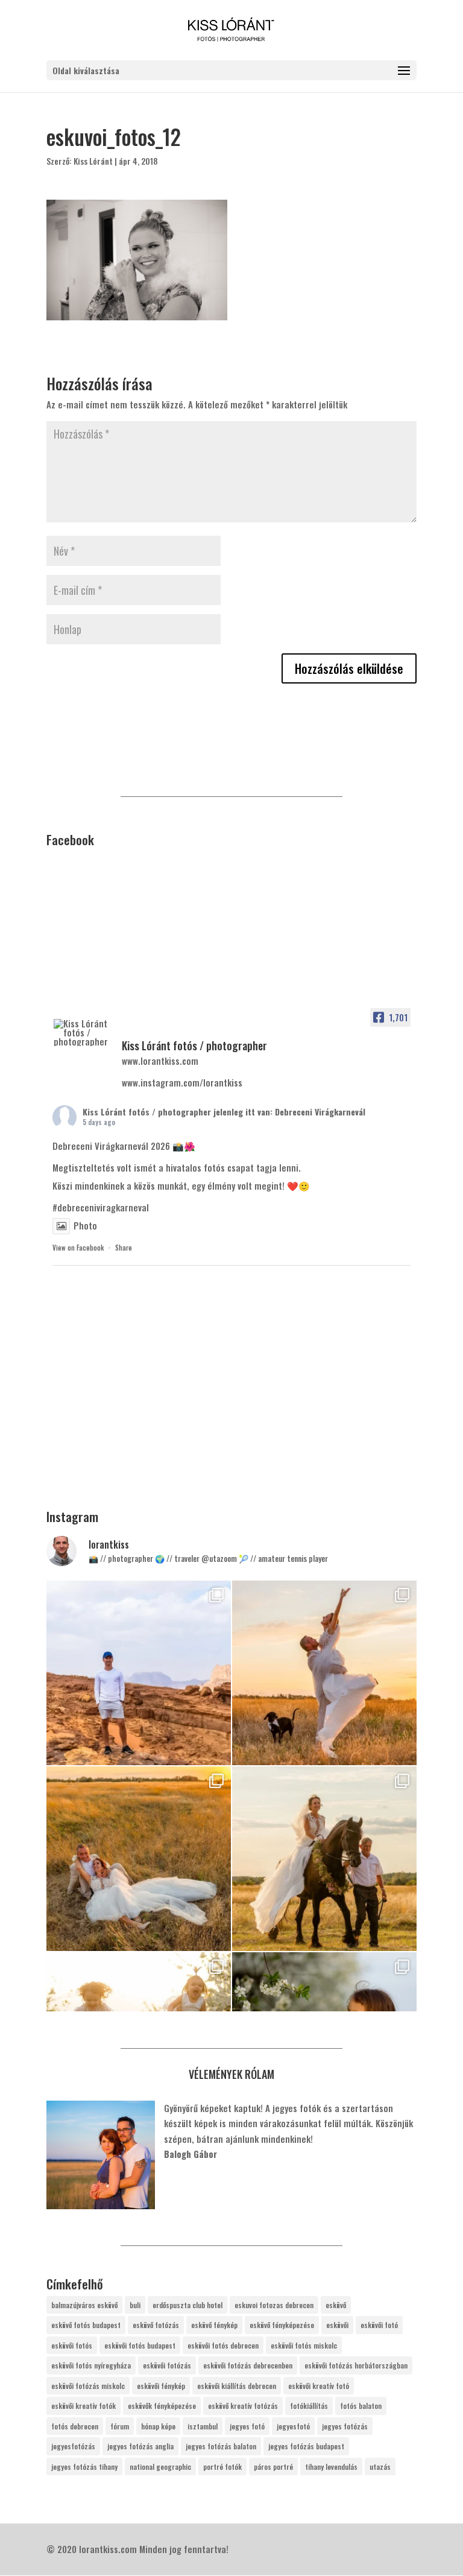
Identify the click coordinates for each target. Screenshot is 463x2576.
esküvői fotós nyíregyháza (91, 2365)
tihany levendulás (331, 2467)
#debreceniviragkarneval (101, 1207)
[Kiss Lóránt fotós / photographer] (83, 1033)
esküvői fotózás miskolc (88, 2386)
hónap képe (158, 2426)
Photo (85, 1225)
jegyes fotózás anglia (140, 2446)
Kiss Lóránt (93, 161)
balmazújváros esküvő (84, 2305)
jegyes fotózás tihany (84, 2467)
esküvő (336, 2305)
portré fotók (222, 2467)
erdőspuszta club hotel (187, 2305)
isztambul (203, 2426)
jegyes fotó (247, 2426)
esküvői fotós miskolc (304, 2345)
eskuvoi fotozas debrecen (274, 2305)
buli (135, 2305)
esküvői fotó (379, 2325)
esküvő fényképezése (282, 2325)
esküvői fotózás (167, 2365)
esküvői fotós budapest (140, 2345)
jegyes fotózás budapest (306, 2446)
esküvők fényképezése (162, 2406)
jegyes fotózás (345, 2426)
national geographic (160, 2467)
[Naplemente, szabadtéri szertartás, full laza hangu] (324, 1673)
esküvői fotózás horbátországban (356, 2365)
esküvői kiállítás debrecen (237, 2386)
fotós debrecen (75, 2426)
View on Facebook (78, 1248)
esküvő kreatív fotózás (243, 2406)
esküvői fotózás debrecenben (248, 2365)
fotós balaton (361, 2406)
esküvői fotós (72, 2345)
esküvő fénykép (214, 2325)
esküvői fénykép (161, 2386)
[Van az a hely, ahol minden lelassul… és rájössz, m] (139, 1673)
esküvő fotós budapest (86, 2325)
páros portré (273, 2467)
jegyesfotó (293, 2426)
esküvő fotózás (156, 2325)
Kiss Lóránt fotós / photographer (147, 1112)
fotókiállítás (309, 2406)
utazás (380, 2467)
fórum (120, 2426)
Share (124, 1248)
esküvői (337, 2325)
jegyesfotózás (73, 2446)
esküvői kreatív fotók (83, 2406)
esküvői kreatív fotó (319, 2386)
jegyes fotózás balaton (221, 2446)
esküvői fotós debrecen (223, 2345)
